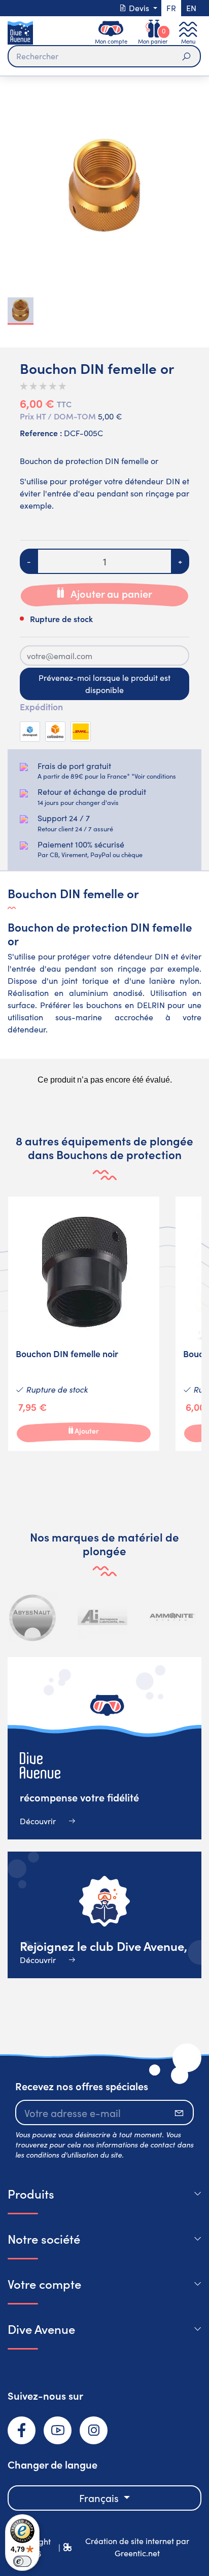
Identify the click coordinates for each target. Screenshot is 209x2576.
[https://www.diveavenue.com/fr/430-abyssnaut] (33, 1617)
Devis (139, 8)
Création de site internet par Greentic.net (137, 2547)
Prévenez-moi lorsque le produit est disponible (104, 684)
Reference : (41, 433)
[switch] (22, 2561)
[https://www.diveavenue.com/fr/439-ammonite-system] (172, 1617)
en (191, 8)
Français (100, 2498)
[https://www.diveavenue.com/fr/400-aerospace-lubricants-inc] (102, 1617)
